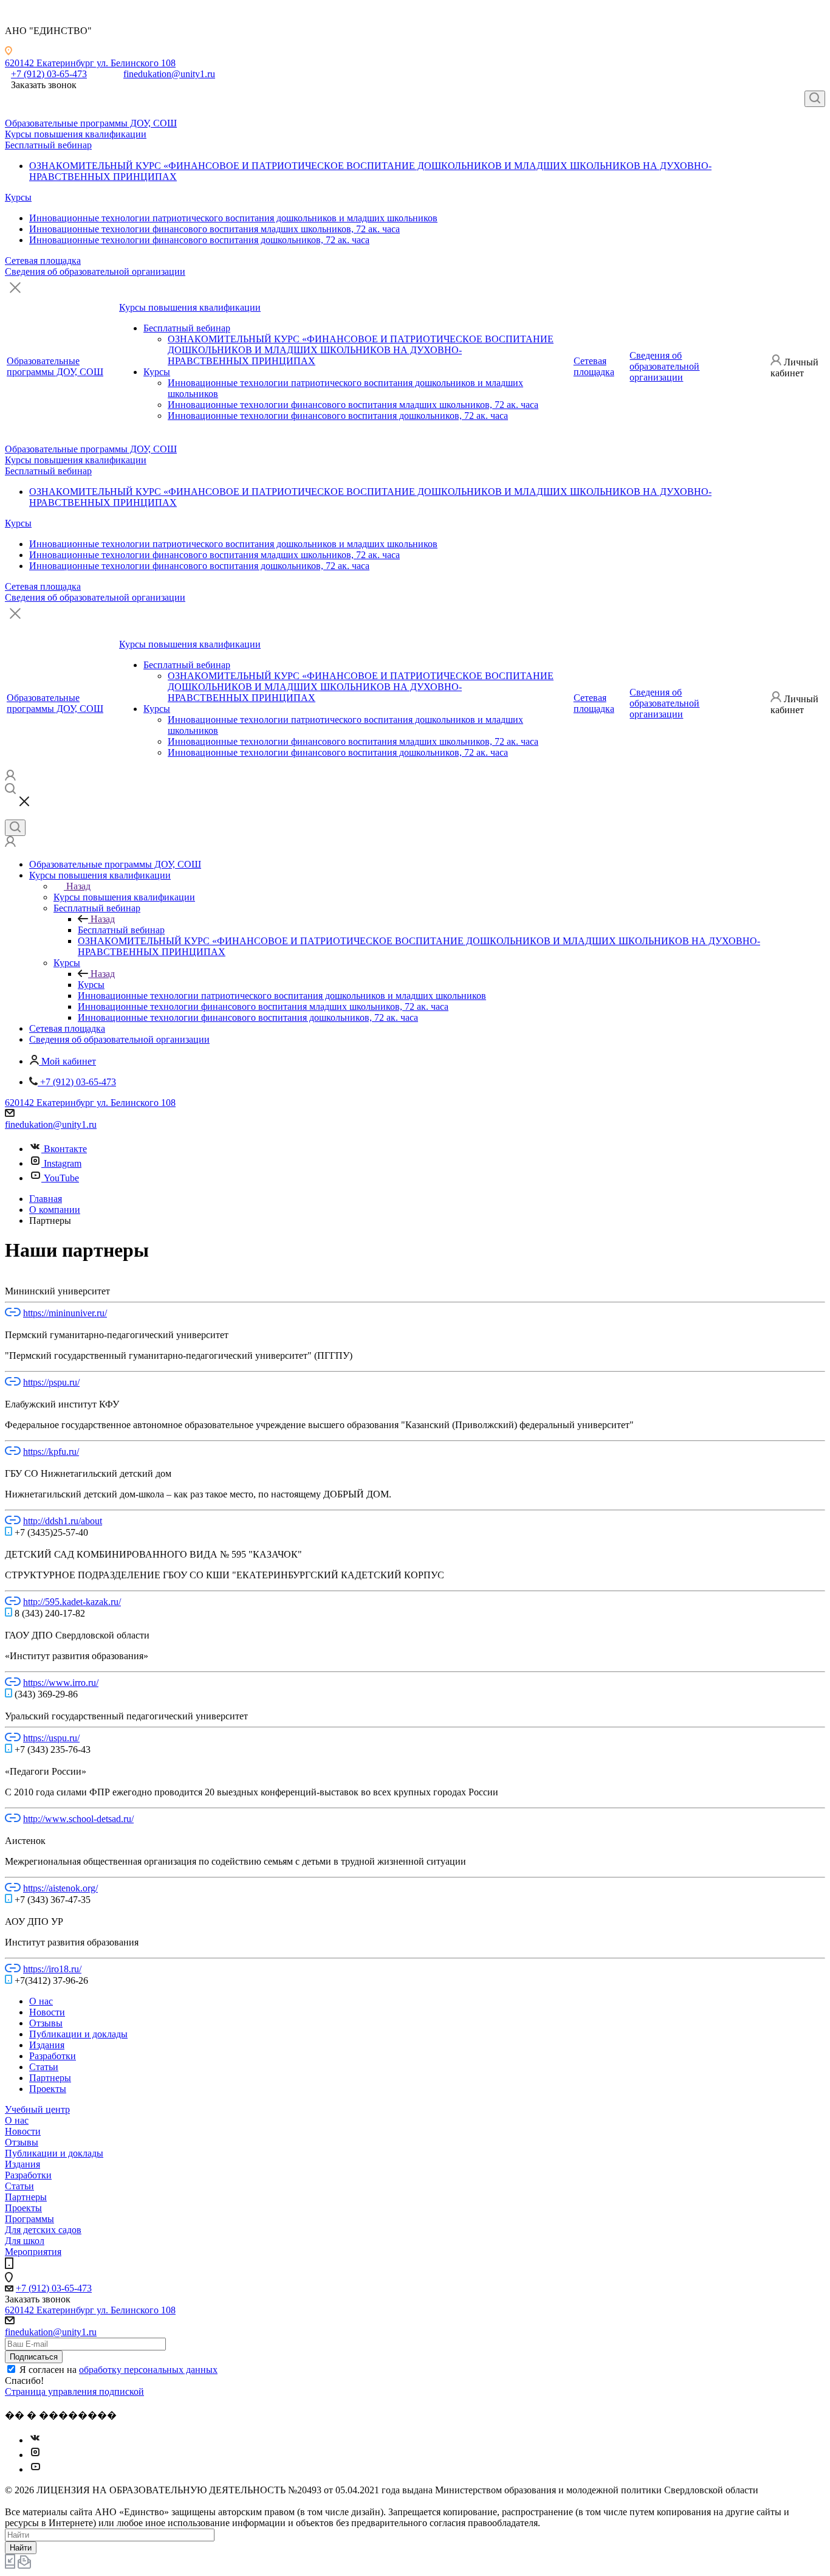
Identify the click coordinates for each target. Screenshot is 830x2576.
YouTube (61, 1178)
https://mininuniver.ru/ (65, 1313)
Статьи (19, 2186)
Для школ (25, 2241)
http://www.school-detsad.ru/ (78, 1819)
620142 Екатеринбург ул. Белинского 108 (90, 63)
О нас (17, 2120)
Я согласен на (118, 2370)
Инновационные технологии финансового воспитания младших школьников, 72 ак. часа (214, 229)
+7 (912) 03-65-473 (49, 74)
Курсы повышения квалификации (76, 134)
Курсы (18, 197)
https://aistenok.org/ (60, 1888)
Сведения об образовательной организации (95, 271)
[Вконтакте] (35, 2440)
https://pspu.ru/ (51, 1382)
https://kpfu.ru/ (51, 1452)
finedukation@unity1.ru (169, 74)
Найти (21, 2548)
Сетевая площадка (43, 261)
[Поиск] (815, 99)
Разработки (28, 2175)
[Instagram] (35, 2455)
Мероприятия (33, 2252)
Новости (23, 2131)
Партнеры (26, 2197)
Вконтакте (65, 1149)
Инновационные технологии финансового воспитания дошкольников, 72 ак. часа (199, 240)
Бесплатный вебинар (48, 145)
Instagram (63, 1163)
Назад (78, 886)
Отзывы (22, 2142)
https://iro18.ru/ (52, 1969)
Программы (29, 2219)
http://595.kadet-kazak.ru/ (72, 1602)
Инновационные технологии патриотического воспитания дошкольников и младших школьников (233, 218)
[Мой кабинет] (10, 777)
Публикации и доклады (54, 2153)
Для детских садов (43, 2230)
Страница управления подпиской (74, 2391)
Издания (22, 2164)
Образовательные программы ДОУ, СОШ (91, 123)
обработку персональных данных (148, 2370)
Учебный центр (37, 2109)
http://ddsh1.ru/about (63, 1521)
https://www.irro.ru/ (61, 1683)
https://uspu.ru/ (51, 1738)
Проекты (23, 2208)
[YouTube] (35, 2469)
